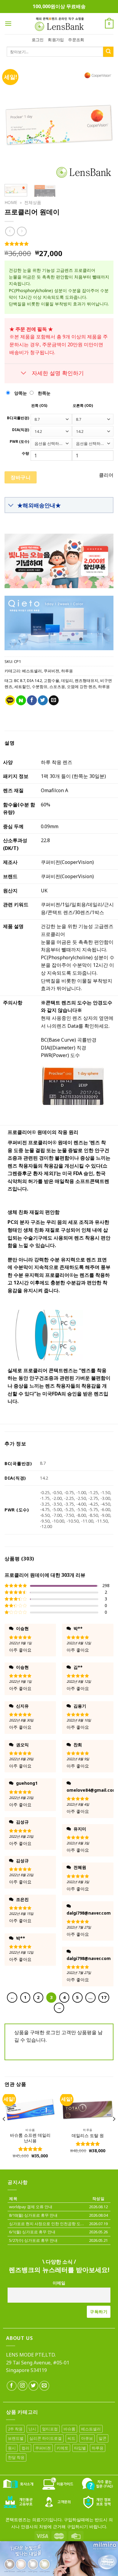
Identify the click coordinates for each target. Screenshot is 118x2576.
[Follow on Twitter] (33, 2386)
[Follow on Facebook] (12, 2386)
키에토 (62, 2448)
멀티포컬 (50, 2429)
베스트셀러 (32, 671)
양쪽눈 (20, 393)
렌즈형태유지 (87, 680)
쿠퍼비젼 (51, 671)
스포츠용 (57, 687)
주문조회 (76, 40)
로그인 (38, 40)
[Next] (104, 125)
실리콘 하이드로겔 (46, 2438)
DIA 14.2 (34, 680)
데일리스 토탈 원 (88, 2136)
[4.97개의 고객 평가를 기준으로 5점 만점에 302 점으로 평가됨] (59, 244)
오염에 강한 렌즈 (82, 687)
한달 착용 (16, 2457)
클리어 (106, 475)
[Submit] (108, 52)
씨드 (71, 2438)
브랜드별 (16, 2438)
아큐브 (87, 2438)
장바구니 (21, 477)
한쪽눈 (44, 393)
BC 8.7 (20, 680)
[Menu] (8, 23)
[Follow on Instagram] (23, 2386)
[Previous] (14, 125)
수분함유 (40, 687)
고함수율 (51, 680)
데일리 (67, 680)
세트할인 (22, 687)
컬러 (25, 2448)
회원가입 (56, 40)
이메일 (59, 2283)
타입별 (80, 2448)
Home (11, 202)
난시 (32, 2429)
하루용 (67, 671)
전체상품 (33, 202)
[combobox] (51, 419)
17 (104, 1997)
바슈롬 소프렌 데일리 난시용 (30, 2138)
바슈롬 (69, 2429)
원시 (12, 2448)
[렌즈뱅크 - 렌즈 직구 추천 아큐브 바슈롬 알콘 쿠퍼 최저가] (59, 24)
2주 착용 (15, 2429)
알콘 (103, 2438)
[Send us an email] (44, 2386)
